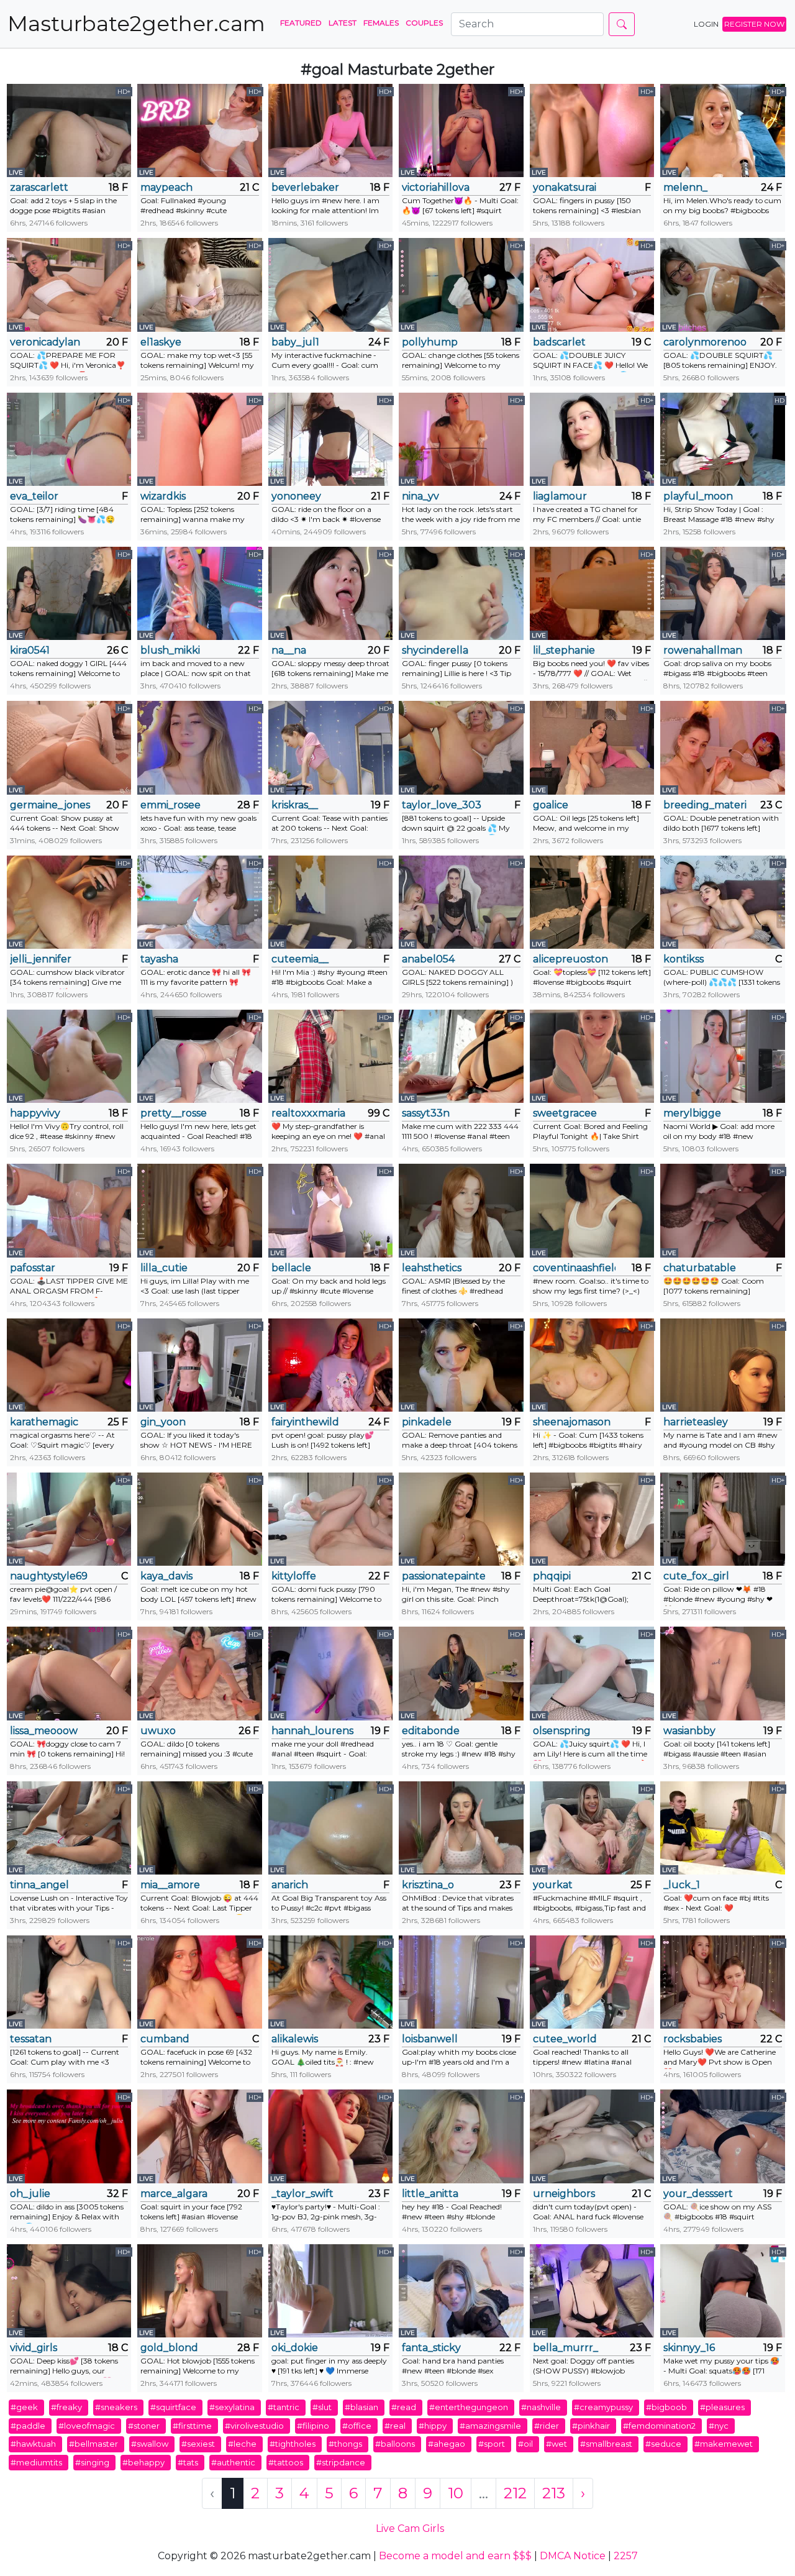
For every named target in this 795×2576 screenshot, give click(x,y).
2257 (626, 2556)
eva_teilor (34, 496)
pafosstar (33, 1268)
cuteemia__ (300, 959)
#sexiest (198, 2444)
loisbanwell (430, 2039)
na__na (289, 650)
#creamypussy (603, 2407)
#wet (556, 2444)
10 (456, 2493)
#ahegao (447, 2444)
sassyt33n (426, 1113)
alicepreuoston (570, 959)
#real (395, 2426)
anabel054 (428, 959)
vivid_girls (34, 2348)
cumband (165, 2039)
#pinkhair (591, 2426)
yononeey (296, 496)
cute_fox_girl (696, 1576)
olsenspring (562, 1731)
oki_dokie (295, 2348)
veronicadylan (45, 342)
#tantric (284, 2407)
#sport (492, 2444)
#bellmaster (93, 2444)
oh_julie (30, 2194)
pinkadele (427, 1422)
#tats (188, 2462)
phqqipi (552, 1576)
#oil (525, 2444)
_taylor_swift (302, 2194)
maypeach (166, 187)
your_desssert (698, 2194)
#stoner (144, 2426)
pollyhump (430, 342)
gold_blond (169, 2348)
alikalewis (295, 2039)
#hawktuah (33, 2444)
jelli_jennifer (41, 959)
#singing (92, 2462)
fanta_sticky (431, 2348)
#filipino (313, 2426)
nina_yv (420, 496)
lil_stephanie (564, 650)
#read (404, 2407)
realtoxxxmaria (308, 1113)
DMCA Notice (573, 2556)
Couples (424, 23)
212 (515, 2493)
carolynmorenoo (705, 342)
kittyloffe (294, 1576)
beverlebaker (305, 187)
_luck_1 (682, 1885)
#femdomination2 (659, 2426)
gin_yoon (163, 1422)
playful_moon (698, 496)
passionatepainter (443, 1576)
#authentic (233, 2462)
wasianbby (689, 1731)
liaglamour (560, 496)
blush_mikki (170, 650)
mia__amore (170, 1885)
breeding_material (705, 805)
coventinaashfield (574, 1268)
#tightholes (293, 2444)
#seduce (663, 2444)
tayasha (159, 959)
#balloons (395, 2444)
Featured (301, 23)
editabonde (431, 1731)
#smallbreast (606, 2444)
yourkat (553, 1885)
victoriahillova (436, 187)
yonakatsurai (565, 187)
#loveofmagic (87, 2426)
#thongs (345, 2444)
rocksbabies (693, 2039)
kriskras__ (295, 805)
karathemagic (44, 1422)
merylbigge (692, 1113)
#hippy (433, 2426)
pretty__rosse (174, 1113)
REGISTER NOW (754, 24)
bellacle (291, 1268)
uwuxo (158, 1731)
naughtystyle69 (49, 1576)
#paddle (28, 2426)
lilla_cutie (164, 1268)
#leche (242, 2444)
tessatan (31, 2039)
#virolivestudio (254, 2426)
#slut (322, 2407)
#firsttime (192, 2426)
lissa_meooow (44, 1731)
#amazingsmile (490, 2426)
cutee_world (565, 2039)
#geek (24, 2407)
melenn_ (685, 187)
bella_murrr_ (566, 2348)
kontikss (684, 959)
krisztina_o (428, 1885)
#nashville (541, 2407)
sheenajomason (572, 1422)
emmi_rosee (170, 805)
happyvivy (35, 1113)
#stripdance (341, 2462)
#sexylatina (232, 2407)
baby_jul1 (295, 342)
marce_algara (174, 2194)
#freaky (66, 2407)
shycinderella (435, 650)
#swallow (150, 2444)
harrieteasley (696, 1422)
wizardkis (163, 496)
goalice (551, 805)
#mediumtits (36, 2462)
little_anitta (430, 2194)
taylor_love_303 (442, 805)
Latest (343, 23)
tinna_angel (39, 1885)
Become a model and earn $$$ (455, 2556)
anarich (290, 1885)
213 (554, 2493)
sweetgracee (565, 1113)
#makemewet (724, 2444)
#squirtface (173, 2407)
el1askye (161, 342)
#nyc (719, 2426)
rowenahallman (703, 650)
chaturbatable (700, 1268)
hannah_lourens (312, 1731)
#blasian (361, 2407)
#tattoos (286, 2462)
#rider (547, 2426)
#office (357, 2426)
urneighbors (564, 2194)
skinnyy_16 (689, 2348)
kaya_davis (166, 1576)
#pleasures (722, 2407)
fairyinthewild (305, 1422)
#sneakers (116, 2407)
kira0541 (30, 650)
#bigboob (666, 2407)
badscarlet (559, 342)
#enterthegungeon (469, 2407)
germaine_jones (50, 805)
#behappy (143, 2462)
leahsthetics (432, 1268)
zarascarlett (39, 187)
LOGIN (706, 24)
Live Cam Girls (410, 2528)
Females (381, 23)
